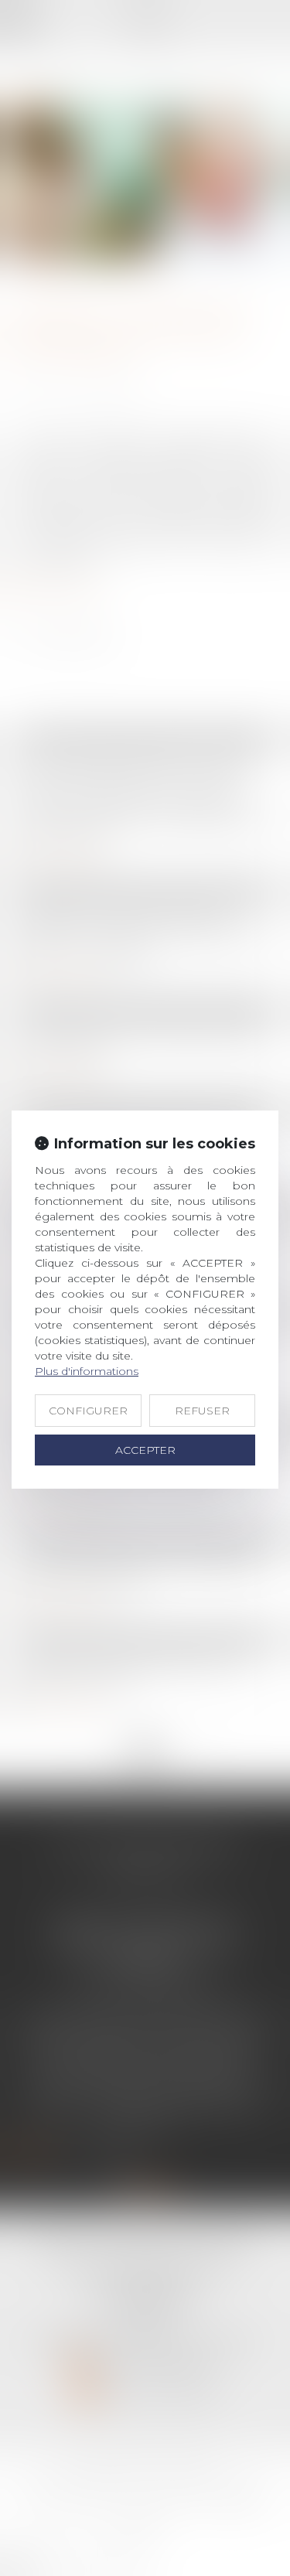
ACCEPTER (145, 1450)
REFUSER (202, 1411)
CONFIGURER (88, 1411)
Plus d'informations (87, 1371)
